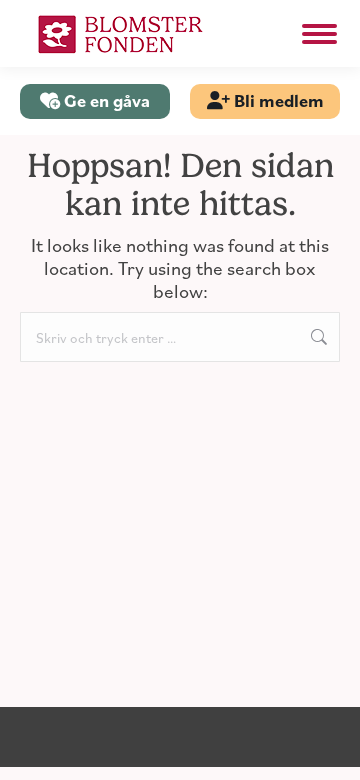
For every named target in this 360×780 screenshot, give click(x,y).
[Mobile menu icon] (319, 34)
